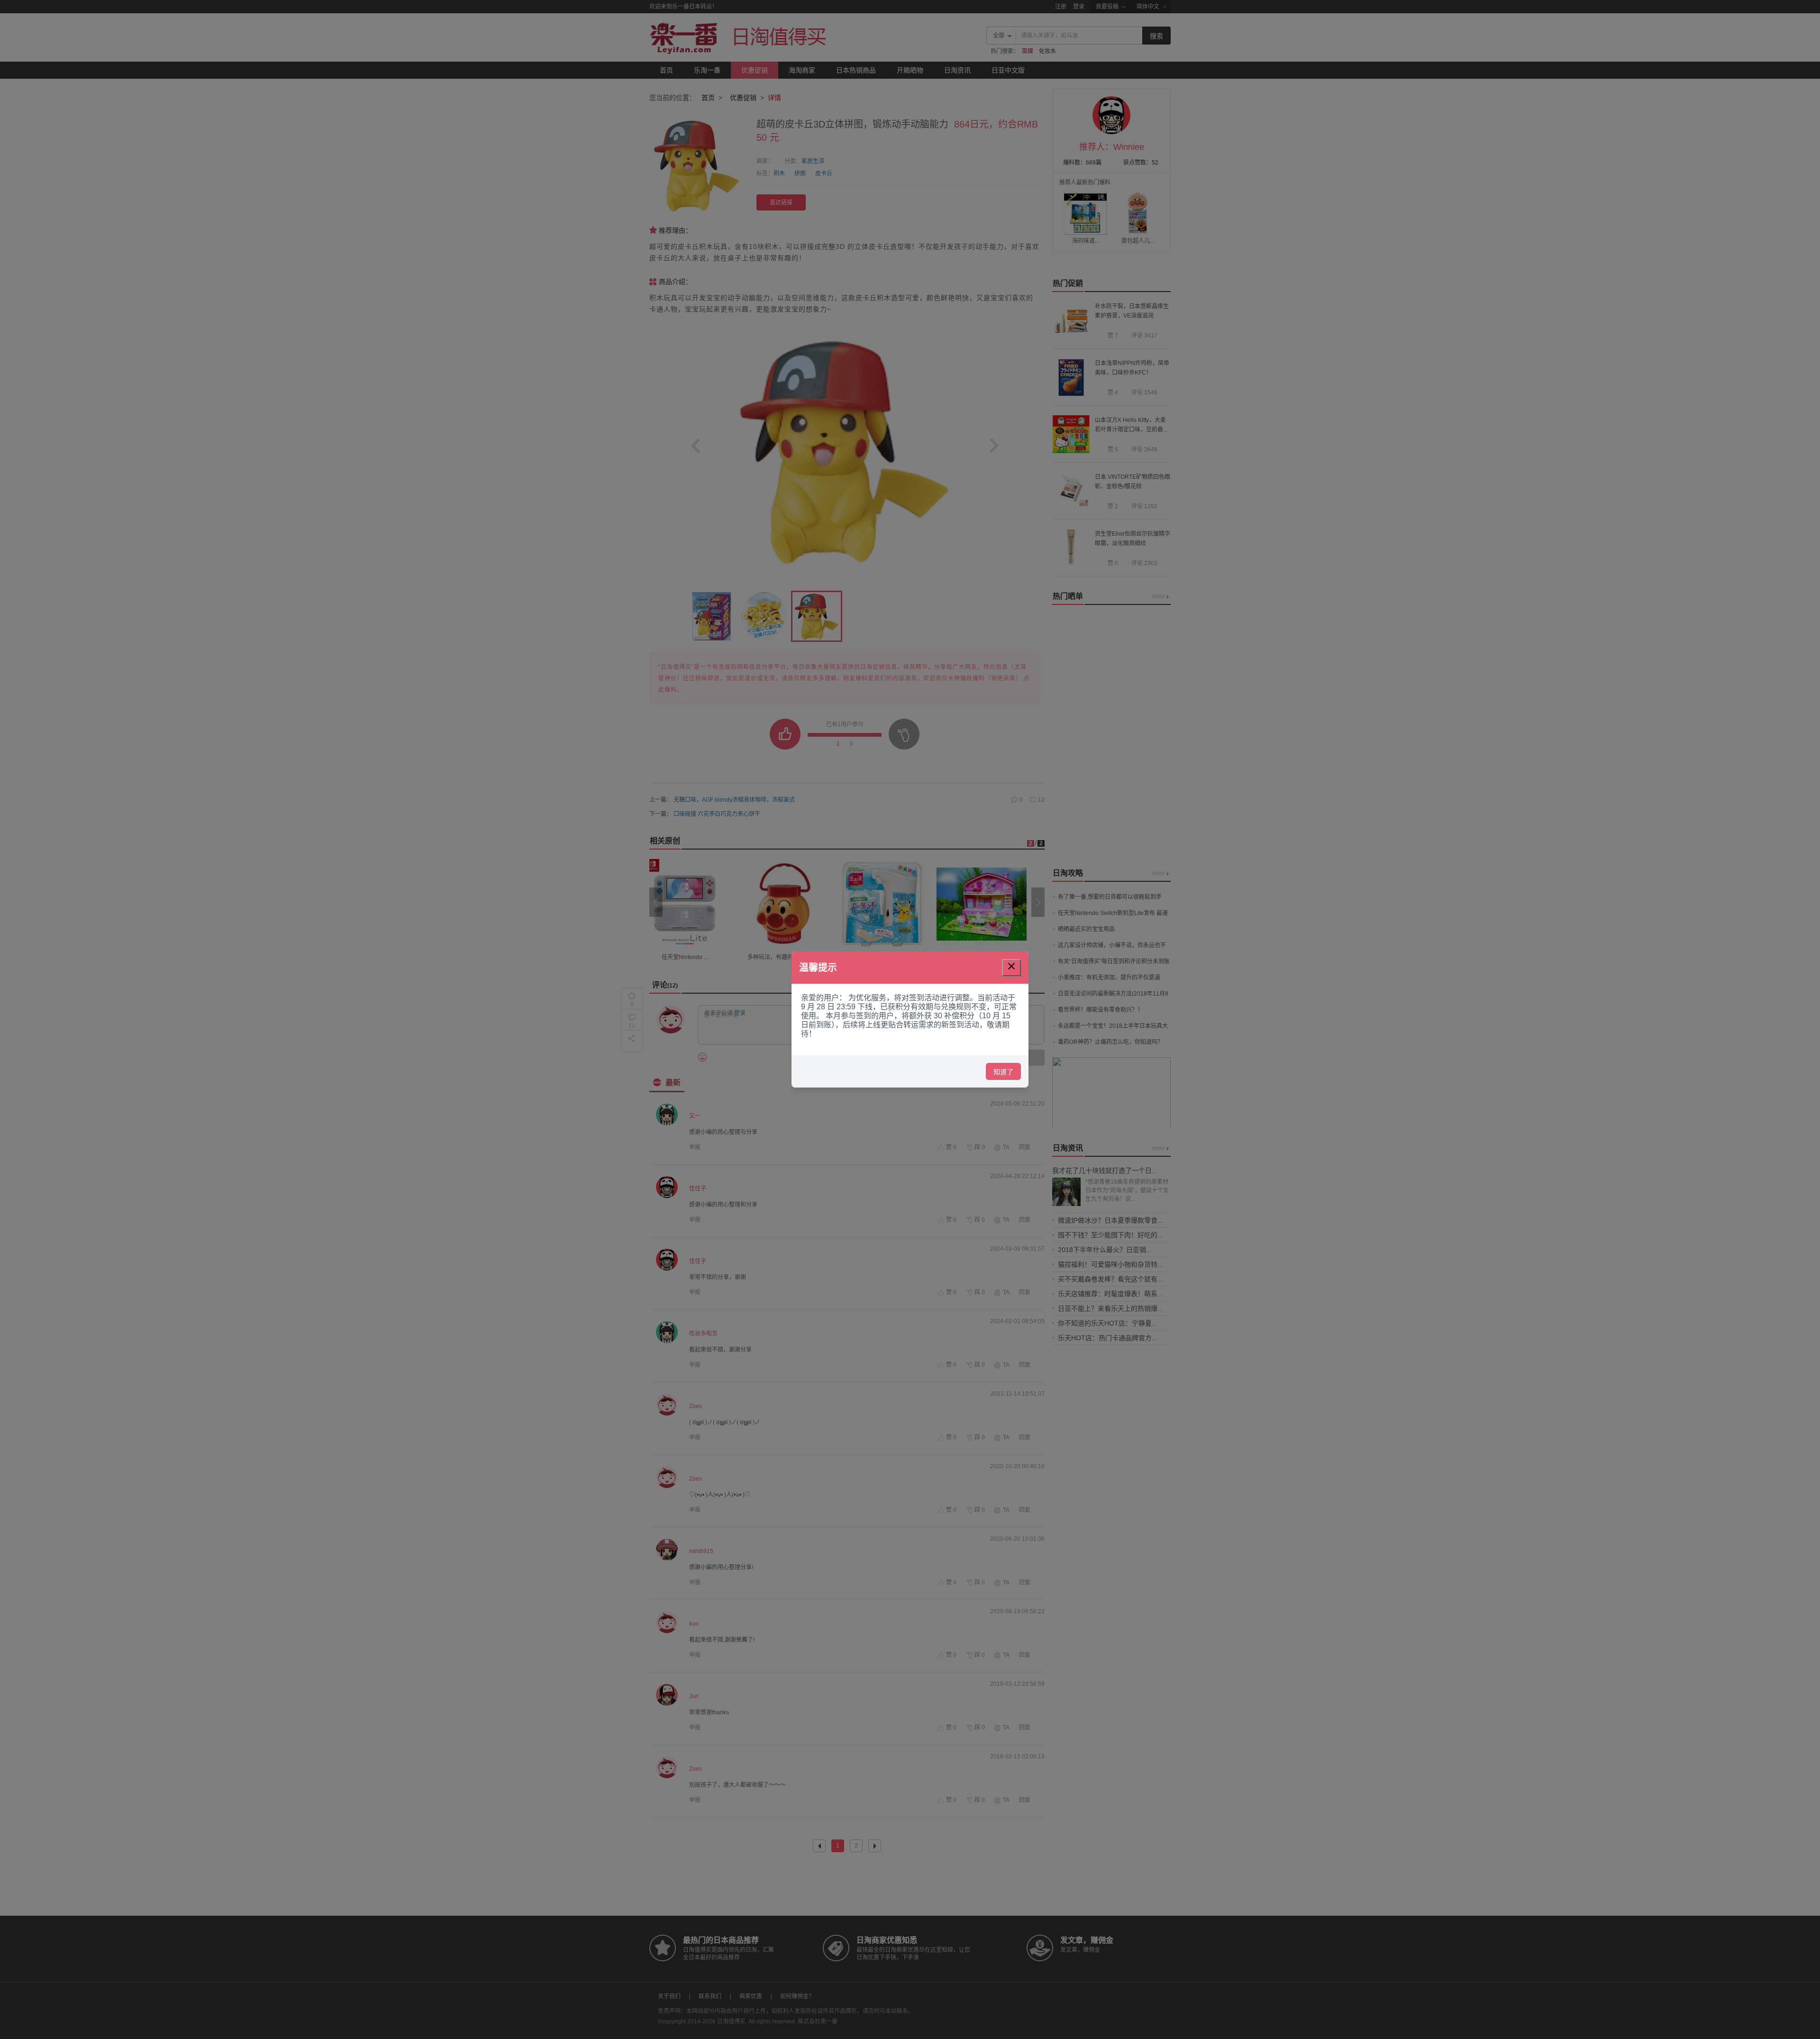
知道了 (1003, 1072)
